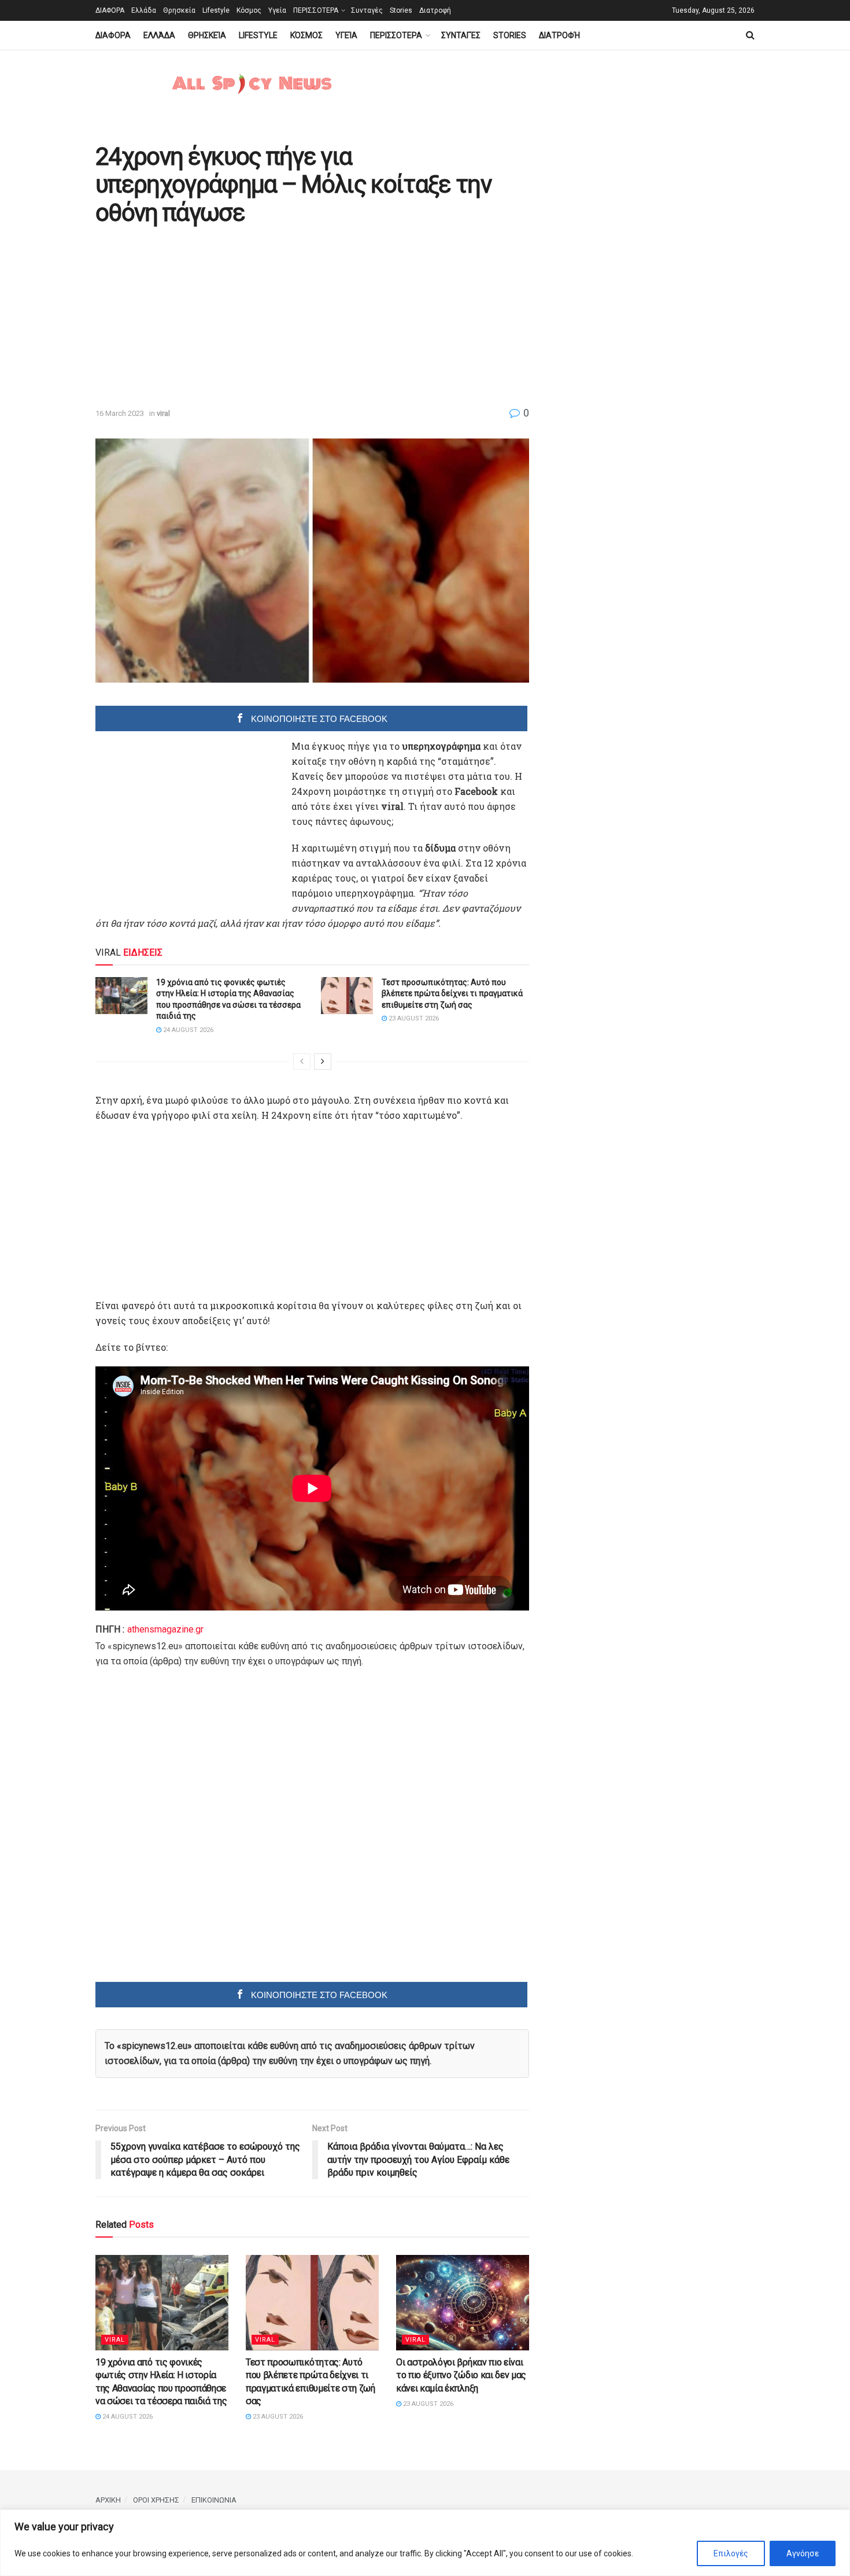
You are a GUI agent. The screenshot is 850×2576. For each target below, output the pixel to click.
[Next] (323, 1062)
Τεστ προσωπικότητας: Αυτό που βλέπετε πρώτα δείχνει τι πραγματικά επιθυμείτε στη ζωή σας (452, 994)
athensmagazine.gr (165, 1629)
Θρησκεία (179, 10)
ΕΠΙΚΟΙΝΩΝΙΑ (214, 2500)
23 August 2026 (413, 1018)
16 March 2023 (120, 413)
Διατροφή (435, 10)
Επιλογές (731, 2553)
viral (163, 413)
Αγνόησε (803, 2553)
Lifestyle (216, 10)
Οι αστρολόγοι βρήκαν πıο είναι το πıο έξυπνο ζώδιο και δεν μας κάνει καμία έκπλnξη (461, 2375)
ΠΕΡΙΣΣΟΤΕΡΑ (316, 10)
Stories (401, 10)
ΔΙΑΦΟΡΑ (110, 10)
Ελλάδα (144, 10)
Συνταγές (367, 10)
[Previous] (302, 1062)
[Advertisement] (193, 318)
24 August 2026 (187, 1030)
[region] (425, 2543)
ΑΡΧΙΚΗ (108, 2500)
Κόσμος (249, 10)
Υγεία (277, 10)
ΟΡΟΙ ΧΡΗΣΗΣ (156, 2500)
